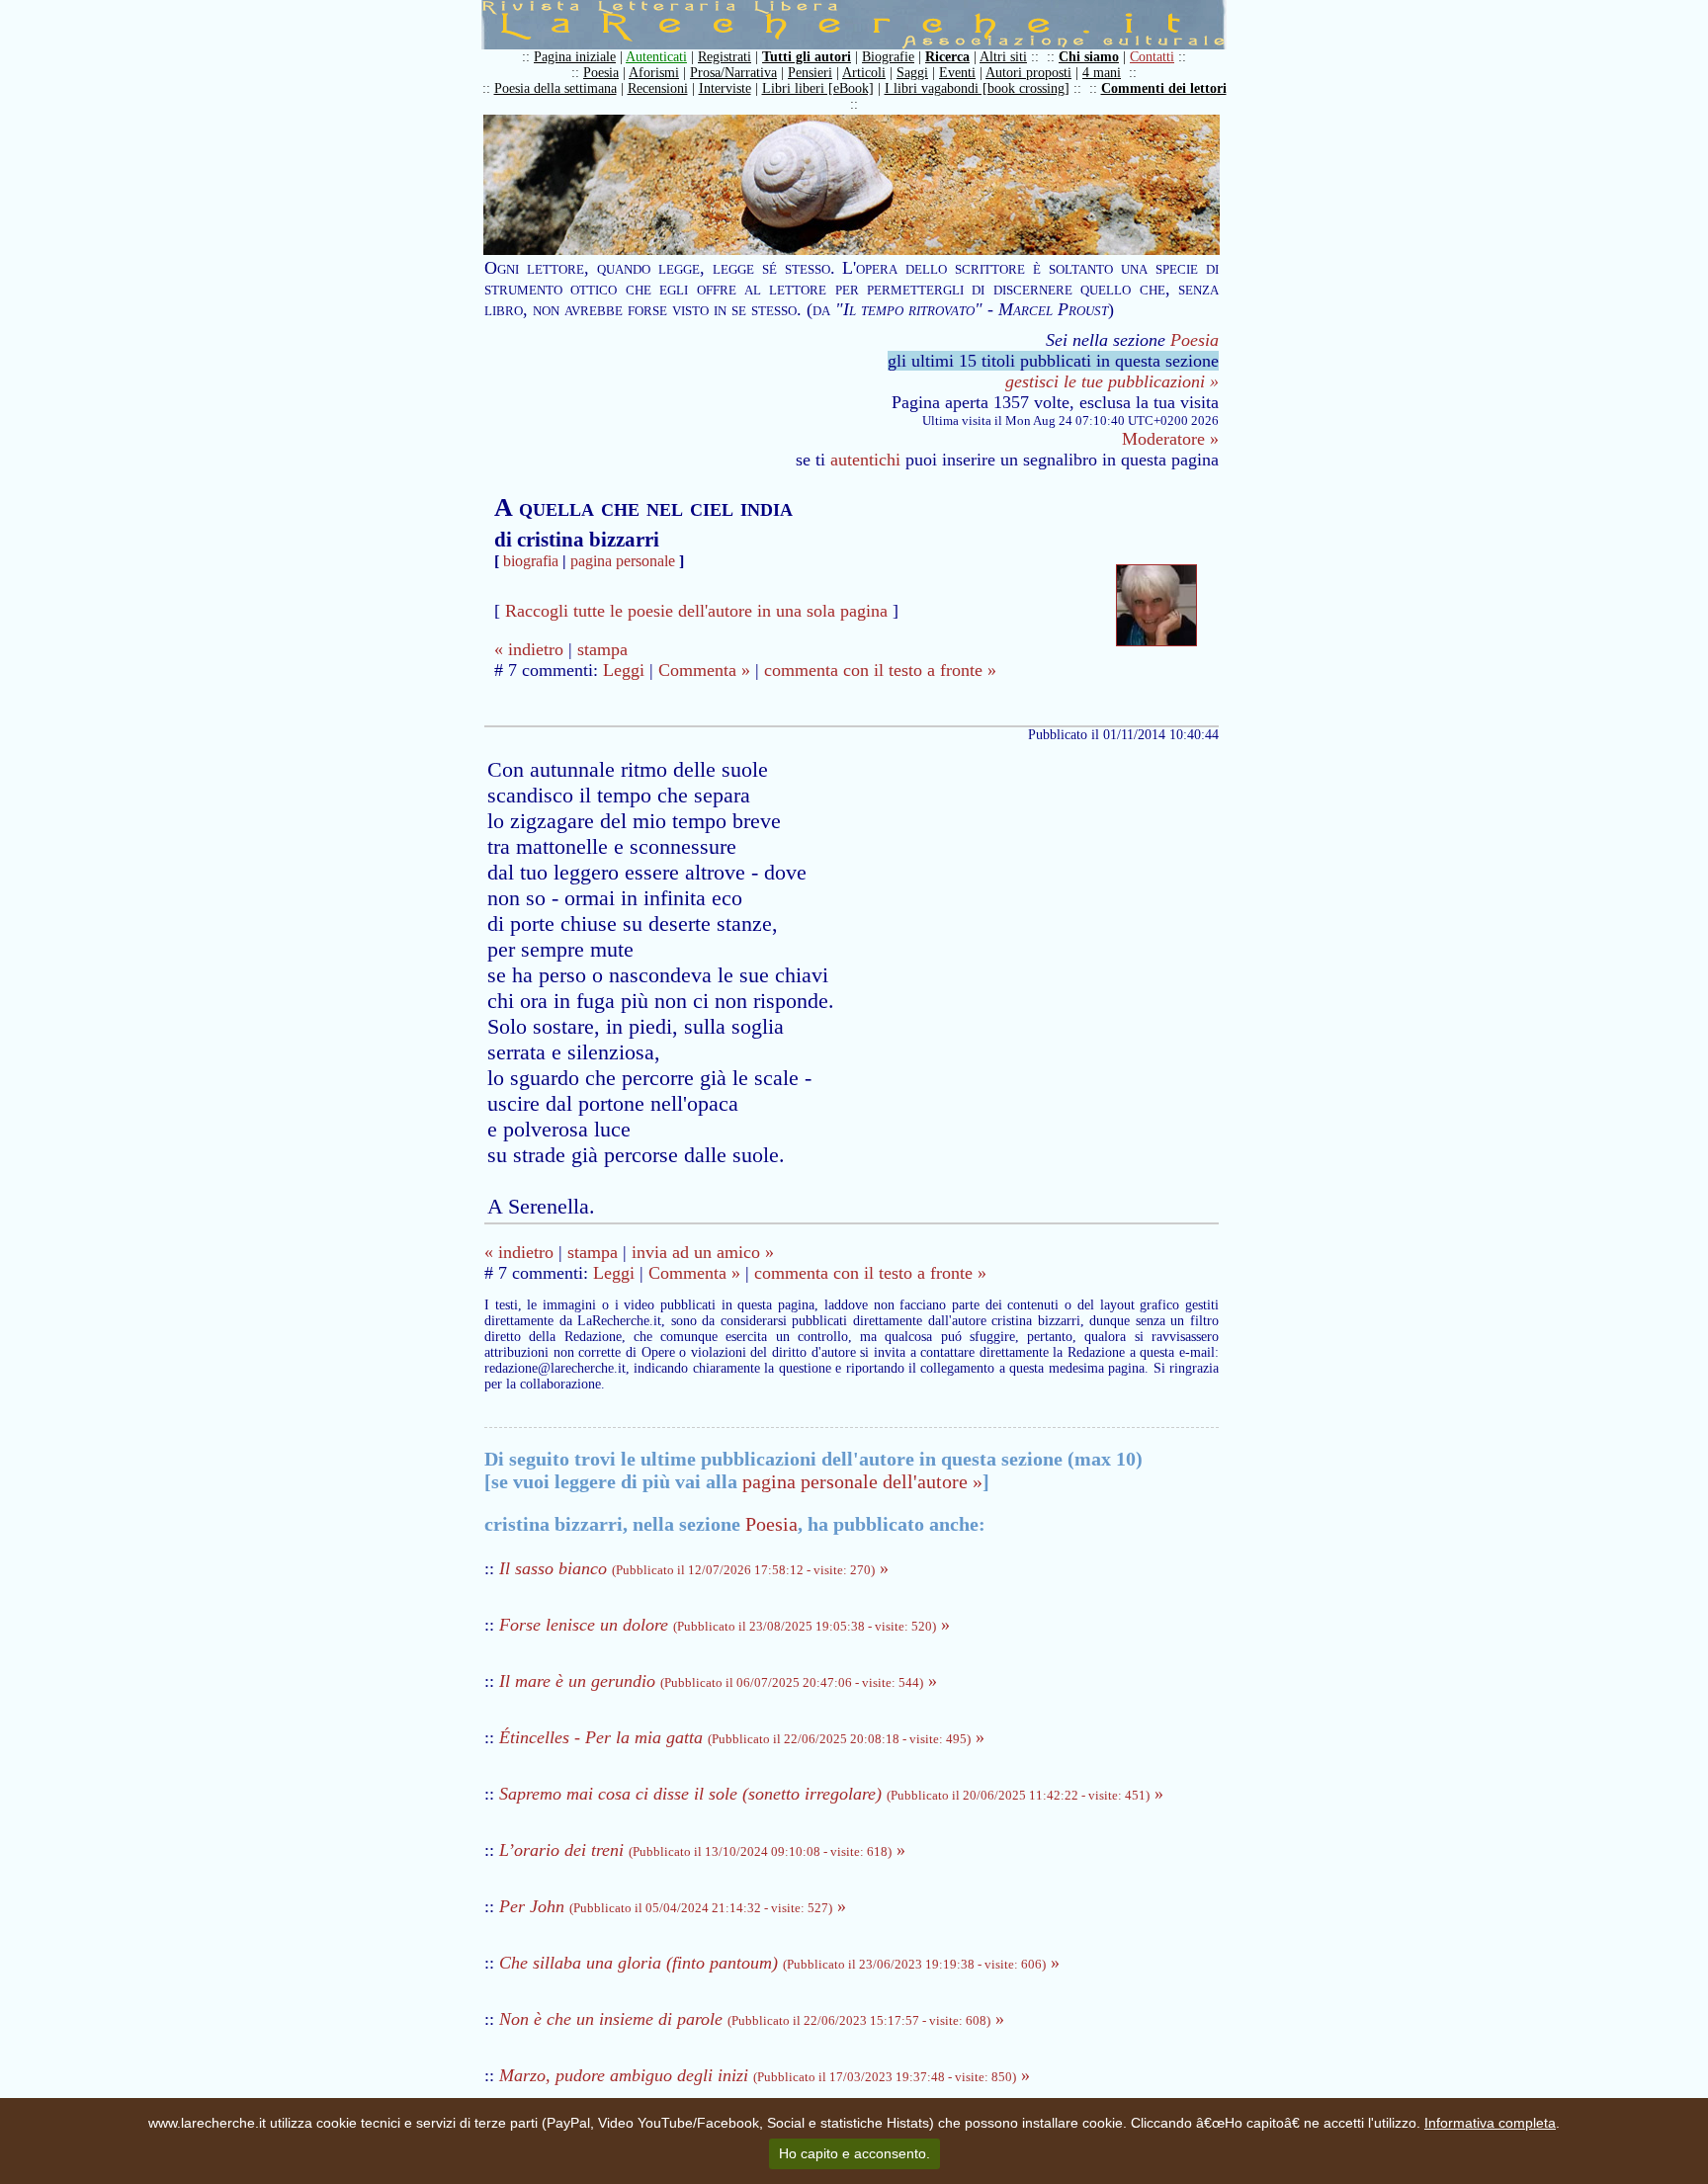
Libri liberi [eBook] (818, 88)
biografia (531, 561)
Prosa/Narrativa (733, 73)
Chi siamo (1089, 57)
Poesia (601, 73)
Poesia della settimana (555, 88)
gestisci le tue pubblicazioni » (1112, 381)
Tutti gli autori (807, 57)
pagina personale (623, 561)
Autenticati (656, 57)
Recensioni (658, 88)
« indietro (529, 649)
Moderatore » (1170, 439)
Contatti (1152, 57)
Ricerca (947, 57)
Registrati (725, 57)
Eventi (957, 73)
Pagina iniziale (575, 57)
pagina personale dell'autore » (862, 1481)
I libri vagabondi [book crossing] (977, 88)
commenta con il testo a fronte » (880, 670)
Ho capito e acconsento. (854, 2153)
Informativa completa (1490, 2123)
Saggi (912, 73)
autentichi (865, 460)
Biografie (888, 57)
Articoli (864, 73)
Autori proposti (1028, 73)
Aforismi (654, 73)
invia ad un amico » (703, 1252)
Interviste (725, 88)
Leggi (624, 670)
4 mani (1102, 73)
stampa (602, 649)
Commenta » (704, 670)
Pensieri (810, 73)
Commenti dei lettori (1164, 88)
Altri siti (1003, 57)
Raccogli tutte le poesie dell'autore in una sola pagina (696, 611)
